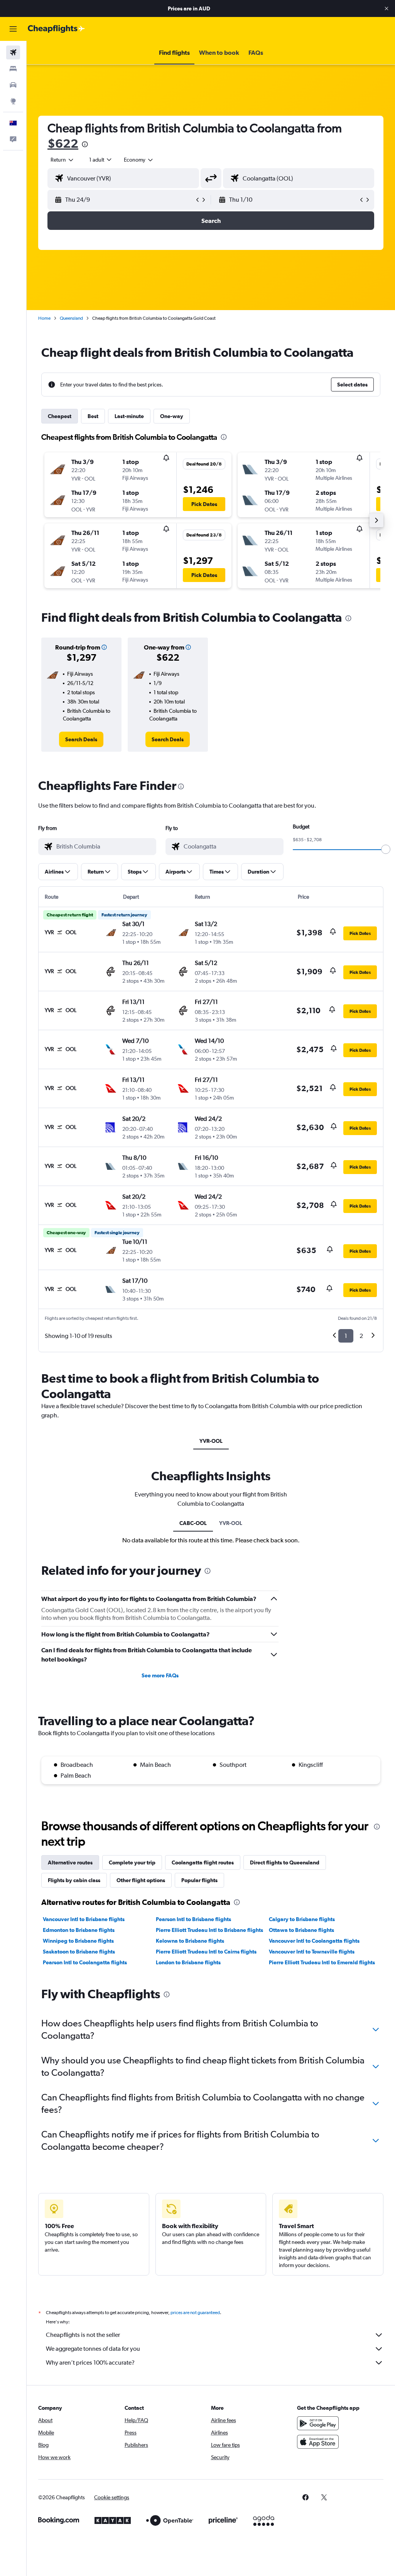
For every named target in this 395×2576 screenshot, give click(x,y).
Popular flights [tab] (199, 1880)
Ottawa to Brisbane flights (301, 1930)
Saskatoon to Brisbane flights (79, 1952)
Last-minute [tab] (129, 416)
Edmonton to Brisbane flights (79, 1930)
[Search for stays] (13, 69)
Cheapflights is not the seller (83, 2335)
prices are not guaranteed (195, 2313)
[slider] (386, 849)
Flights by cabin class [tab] (74, 1880)
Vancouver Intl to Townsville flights (312, 1952)
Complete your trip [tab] (132, 1862)
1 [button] (346, 1336)
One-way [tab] (172, 416)
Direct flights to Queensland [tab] (285, 1862)
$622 (63, 143)
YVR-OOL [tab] (211, 1441)
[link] (81, 739)
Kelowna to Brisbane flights (190, 1941)
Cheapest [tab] (60, 416)
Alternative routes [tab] (70, 1862)
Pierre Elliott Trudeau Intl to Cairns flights (206, 1952)
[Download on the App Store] (318, 2442)
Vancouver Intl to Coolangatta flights (314, 1941)
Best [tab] (93, 416)
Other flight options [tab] (141, 1880)
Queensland (71, 318)
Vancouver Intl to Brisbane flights (84, 1919)
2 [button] (361, 1336)
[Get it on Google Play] (318, 2423)
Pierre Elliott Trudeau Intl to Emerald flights (322, 1962)
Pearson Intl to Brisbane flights (193, 1919)
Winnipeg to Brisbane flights (78, 1941)
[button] (387, 8)
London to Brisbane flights (188, 1962)
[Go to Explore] (13, 101)
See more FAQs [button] (160, 1675)
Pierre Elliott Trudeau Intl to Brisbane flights (209, 1930)
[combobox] (139, 160)
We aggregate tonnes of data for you (93, 2349)
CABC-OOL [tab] (193, 1523)
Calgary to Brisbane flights (302, 1919)
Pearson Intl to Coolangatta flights (85, 1962)
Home (44, 318)
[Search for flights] (13, 52)
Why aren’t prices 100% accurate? (90, 2363)
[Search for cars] (13, 85)
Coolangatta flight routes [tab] (203, 1862)
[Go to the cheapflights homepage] (56, 29)
